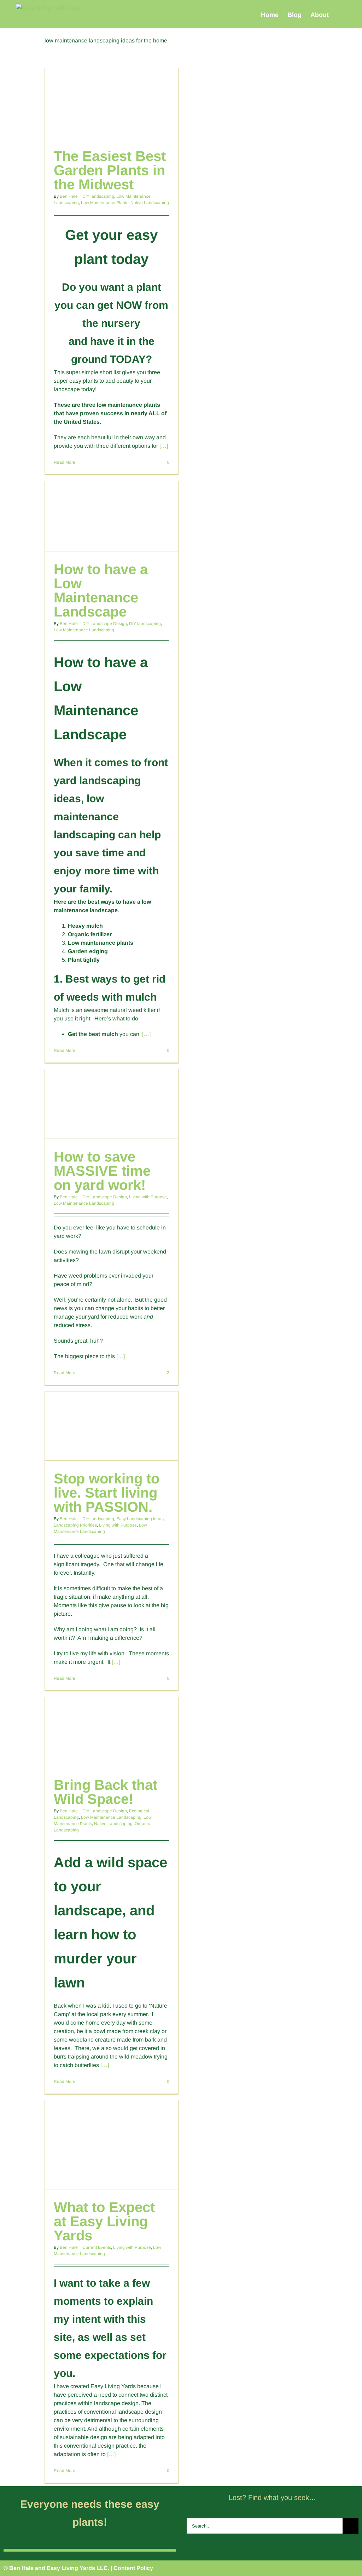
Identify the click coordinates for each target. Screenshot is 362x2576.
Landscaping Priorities (75, 1525)
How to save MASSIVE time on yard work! (102, 1171)
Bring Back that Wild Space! (106, 1792)
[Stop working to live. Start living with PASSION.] (111, 1426)
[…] (164, 446)
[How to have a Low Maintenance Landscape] (111, 516)
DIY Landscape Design (105, 624)
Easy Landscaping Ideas (140, 1519)
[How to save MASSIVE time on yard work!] (111, 1104)
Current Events (97, 2247)
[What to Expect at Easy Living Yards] (111, 2145)
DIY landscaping (98, 196)
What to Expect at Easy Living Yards (104, 2221)
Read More (65, 462)
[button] (340, 15)
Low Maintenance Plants (105, 203)
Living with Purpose (148, 1197)
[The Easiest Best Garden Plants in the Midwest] (111, 103)
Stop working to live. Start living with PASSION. (107, 1493)
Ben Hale (69, 196)
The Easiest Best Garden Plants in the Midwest (110, 170)
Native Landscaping (150, 203)
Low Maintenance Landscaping (84, 630)
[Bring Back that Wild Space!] (111, 1732)
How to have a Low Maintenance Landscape (101, 590)
